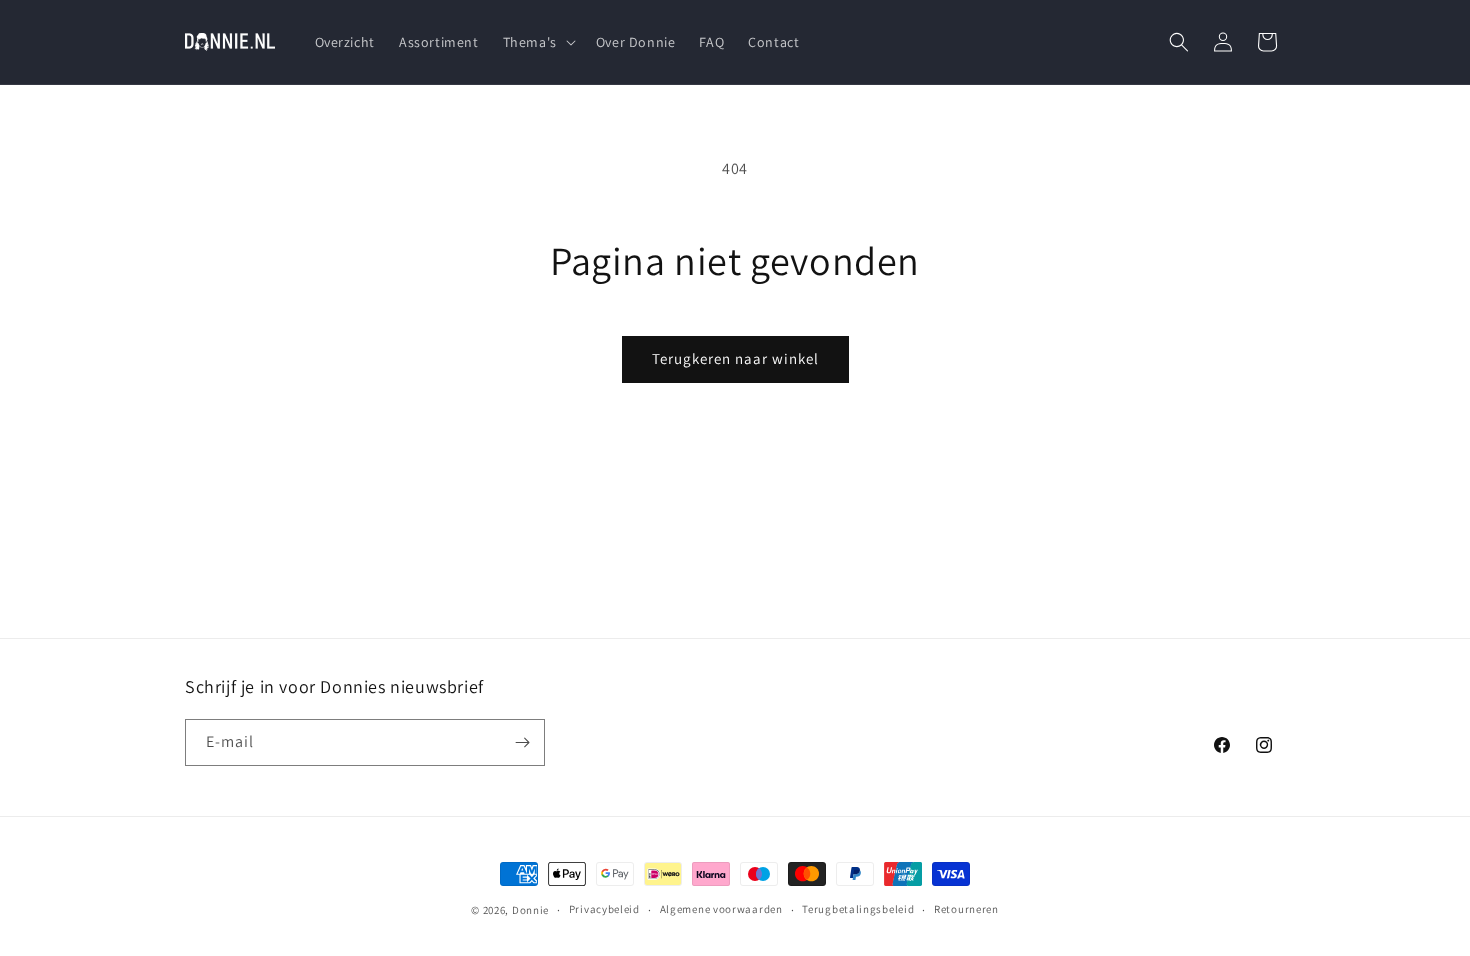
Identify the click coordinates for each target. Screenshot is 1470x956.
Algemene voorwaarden (721, 909)
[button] (537, 42)
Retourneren (966, 909)
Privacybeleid (604, 909)
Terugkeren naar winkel (735, 358)
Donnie (530, 910)
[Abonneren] (522, 742)
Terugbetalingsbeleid (858, 909)
